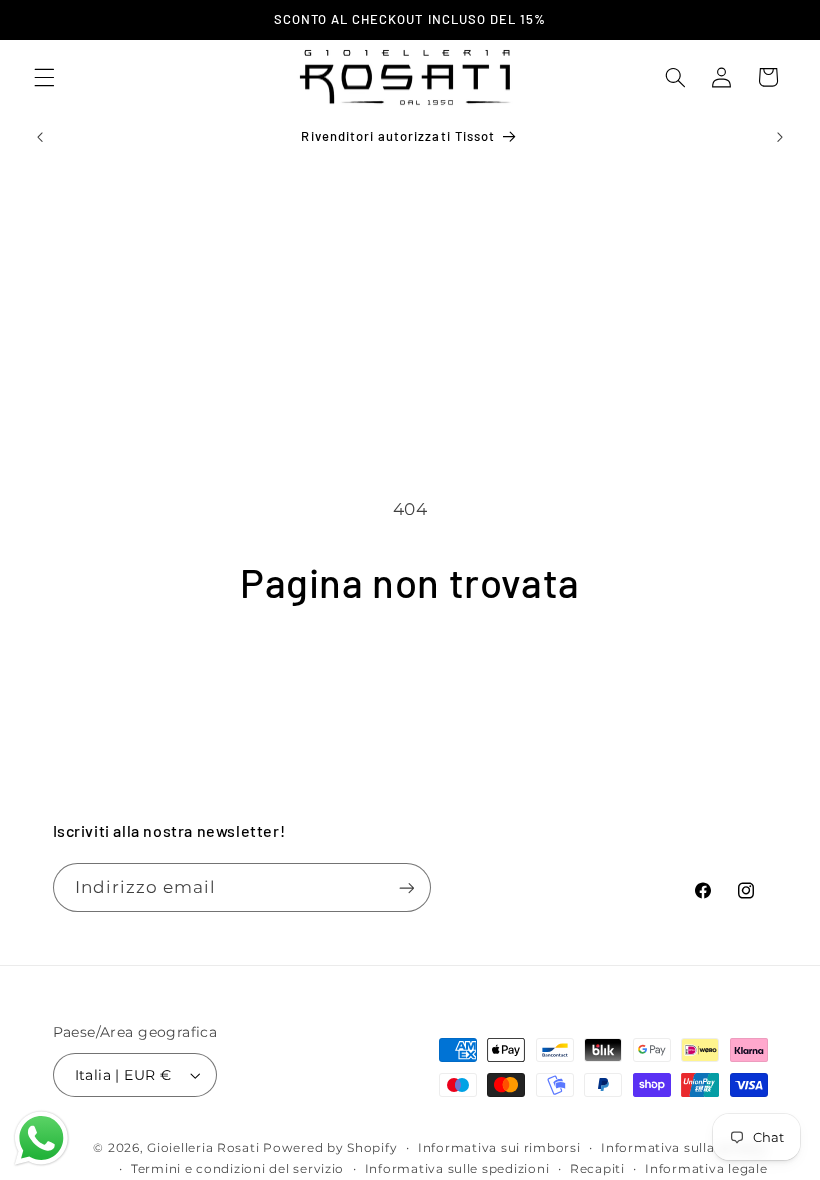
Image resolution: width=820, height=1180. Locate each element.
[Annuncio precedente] (40, 137)
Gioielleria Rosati (203, 1148)
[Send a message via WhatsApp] (41, 1138)
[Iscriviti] (406, 887)
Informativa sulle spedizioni (457, 1169)
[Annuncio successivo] (780, 137)
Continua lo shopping (410, 674)
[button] (44, 77)
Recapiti (597, 1169)
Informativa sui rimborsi (499, 1148)
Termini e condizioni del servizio (237, 1169)
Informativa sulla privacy (684, 1148)
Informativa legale (706, 1169)
